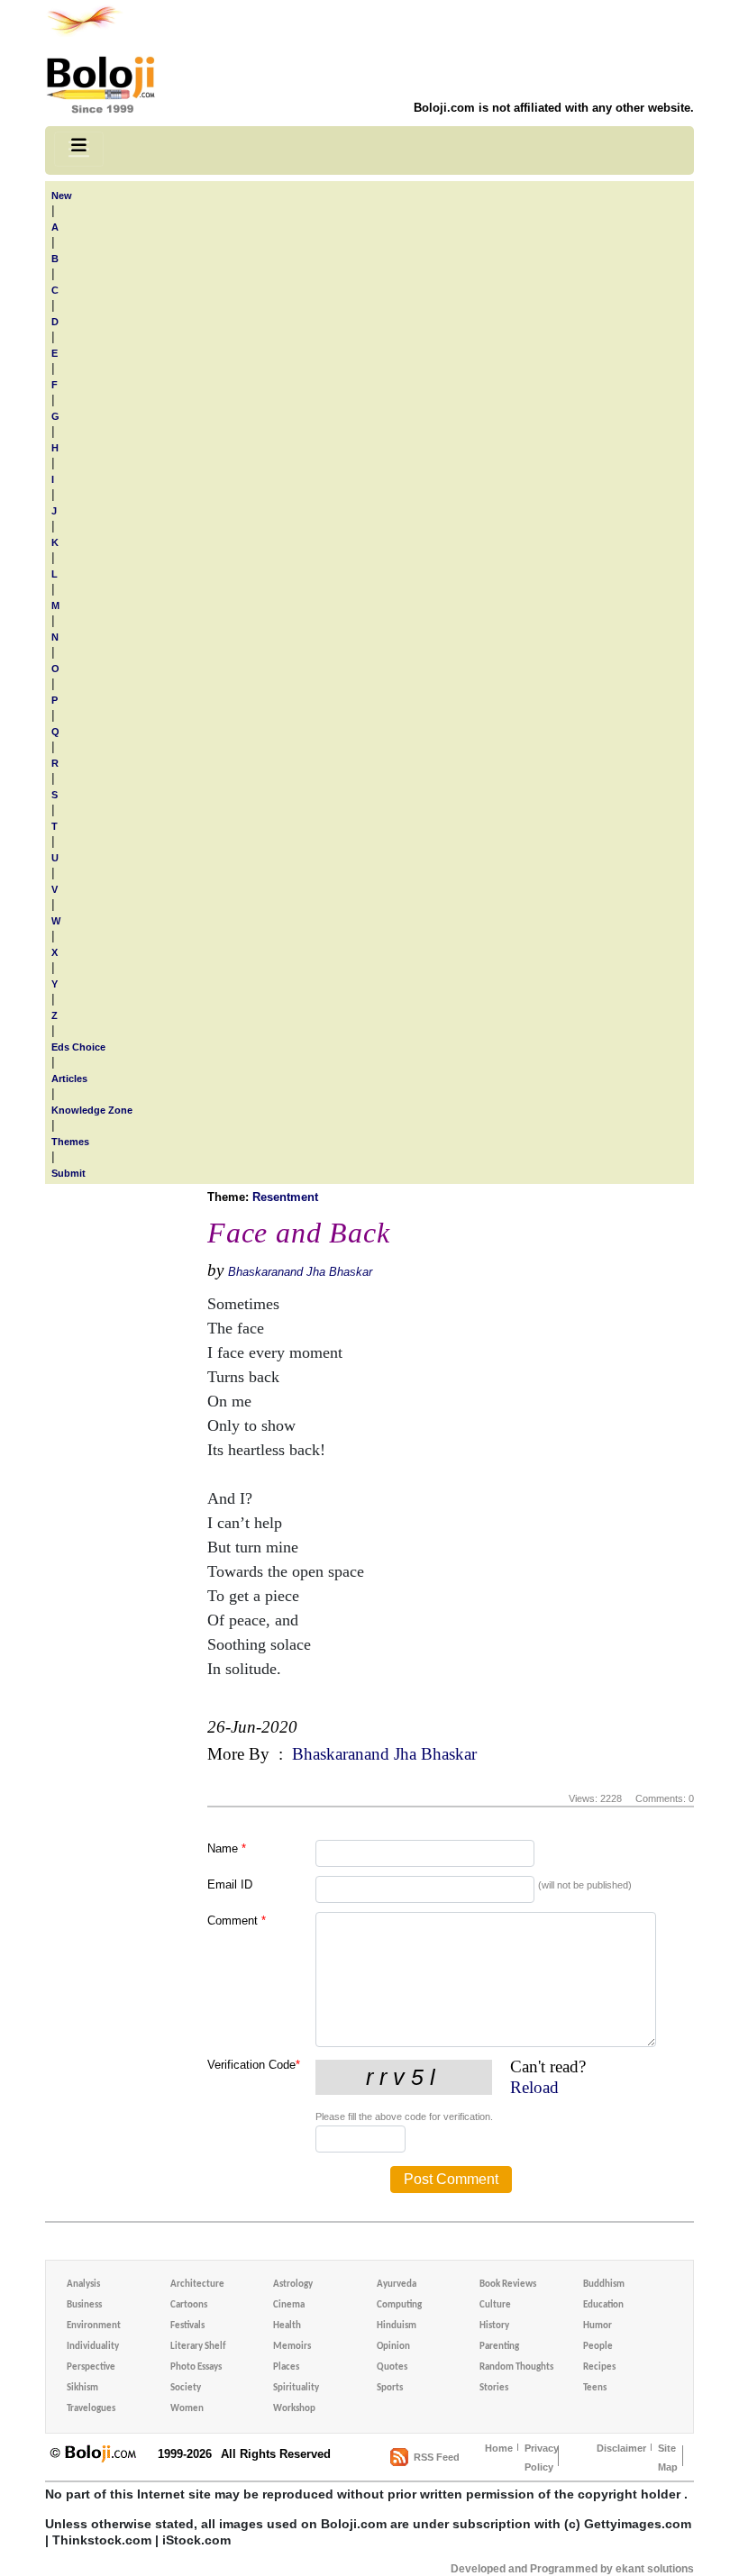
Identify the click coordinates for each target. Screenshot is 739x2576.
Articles (69, 1079)
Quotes (392, 2367)
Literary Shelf (198, 2347)
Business (84, 2305)
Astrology (293, 2285)
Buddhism (604, 2285)
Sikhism (82, 2388)
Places (286, 2367)
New (62, 196)
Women (187, 2409)
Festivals (187, 2326)
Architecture (197, 2285)
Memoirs (292, 2347)
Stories (494, 2388)
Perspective (91, 2367)
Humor (598, 2326)
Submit (68, 1173)
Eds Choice (78, 1047)
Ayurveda (397, 2285)
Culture (495, 2305)
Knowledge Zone (92, 1110)
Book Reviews (508, 2285)
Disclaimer (621, 2448)
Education (603, 2305)
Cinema (289, 2305)
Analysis (83, 2285)
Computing (399, 2305)
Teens (595, 2388)
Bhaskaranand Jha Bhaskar (300, 1272)
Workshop (294, 2409)
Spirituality (296, 2388)
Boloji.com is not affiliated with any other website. (554, 108)
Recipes (599, 2367)
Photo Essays (196, 2367)
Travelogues (91, 2409)
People (598, 2347)
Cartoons (189, 2305)
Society (186, 2388)
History (494, 2326)
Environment (94, 2326)
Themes (70, 1142)
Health (287, 2326)
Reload (534, 2087)
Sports (390, 2388)
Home (499, 2448)
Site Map (668, 2458)
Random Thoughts (516, 2367)
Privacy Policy (542, 2458)
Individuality (93, 2347)
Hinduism (397, 2326)
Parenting (499, 2347)
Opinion (393, 2347)
